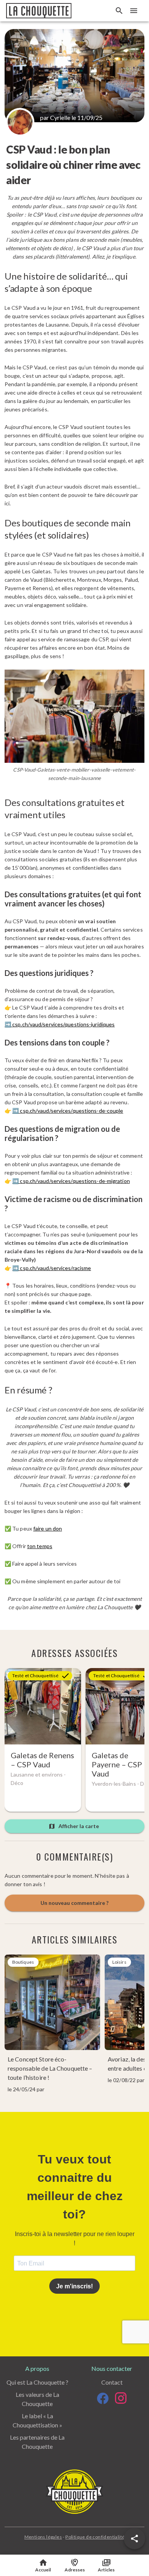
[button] (134, 2539)
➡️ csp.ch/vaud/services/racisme (52, 1268)
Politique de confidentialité (95, 2537)
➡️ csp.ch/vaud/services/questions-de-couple (68, 1111)
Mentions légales (43, 2537)
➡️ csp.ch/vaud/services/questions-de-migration (71, 1181)
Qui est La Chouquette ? (37, 2382)
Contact (112, 2382)
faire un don (48, 1528)
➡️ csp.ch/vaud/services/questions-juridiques (60, 1024)
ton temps (40, 1546)
